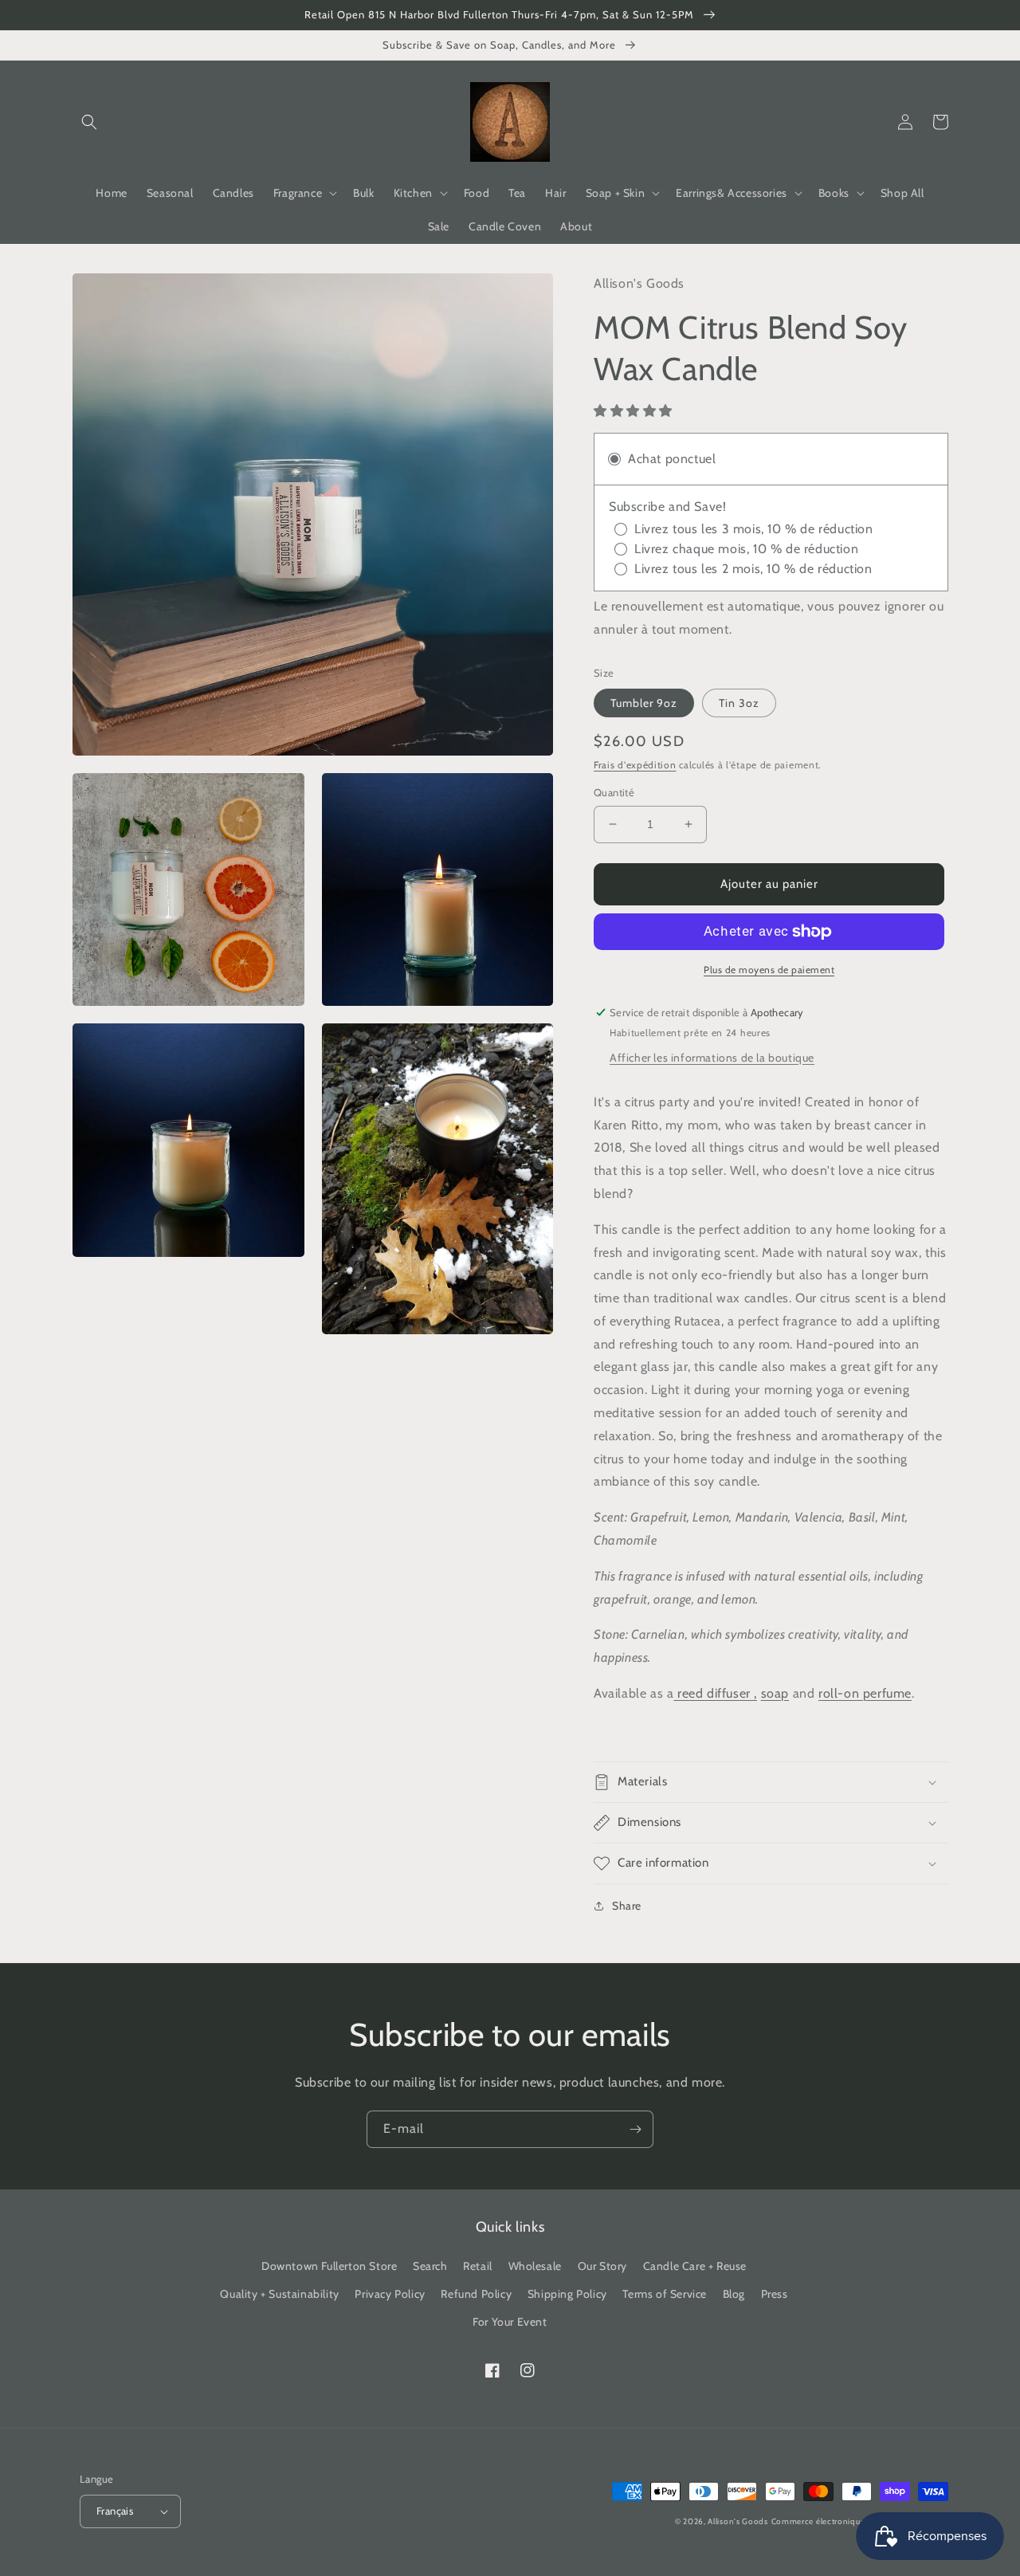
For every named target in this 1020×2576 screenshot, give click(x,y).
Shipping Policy (567, 2294)
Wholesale (535, 2266)
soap (775, 1693)
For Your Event (510, 2322)
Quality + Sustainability (279, 2294)
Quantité (614, 792)
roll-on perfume (865, 1693)
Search (430, 2266)
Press (775, 2294)
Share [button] (627, 1906)
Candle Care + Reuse (695, 2266)
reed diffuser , (715, 1693)
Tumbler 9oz (644, 703)
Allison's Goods (738, 2521)
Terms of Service (665, 2294)
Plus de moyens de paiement (769, 970)
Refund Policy (476, 2294)
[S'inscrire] (635, 2129)
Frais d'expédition (635, 765)
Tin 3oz (739, 703)
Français (115, 2511)
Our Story (602, 2266)
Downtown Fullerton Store (329, 2266)
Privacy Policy (390, 2294)
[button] (89, 122)
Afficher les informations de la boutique (712, 1058)
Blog (734, 2294)
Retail (478, 2266)
